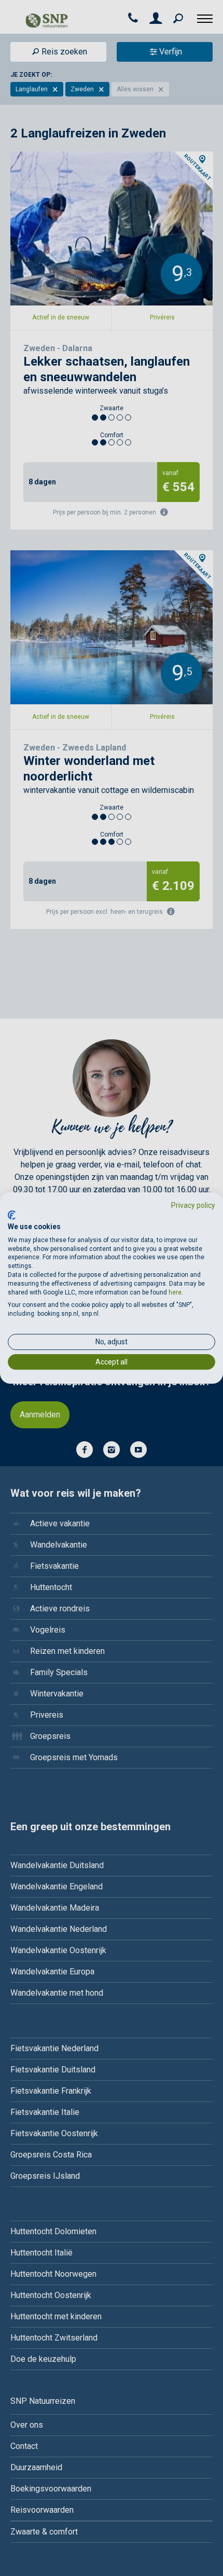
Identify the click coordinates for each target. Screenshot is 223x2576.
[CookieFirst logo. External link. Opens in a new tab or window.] (12, 1215)
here (175, 1292)
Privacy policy (193, 1205)
